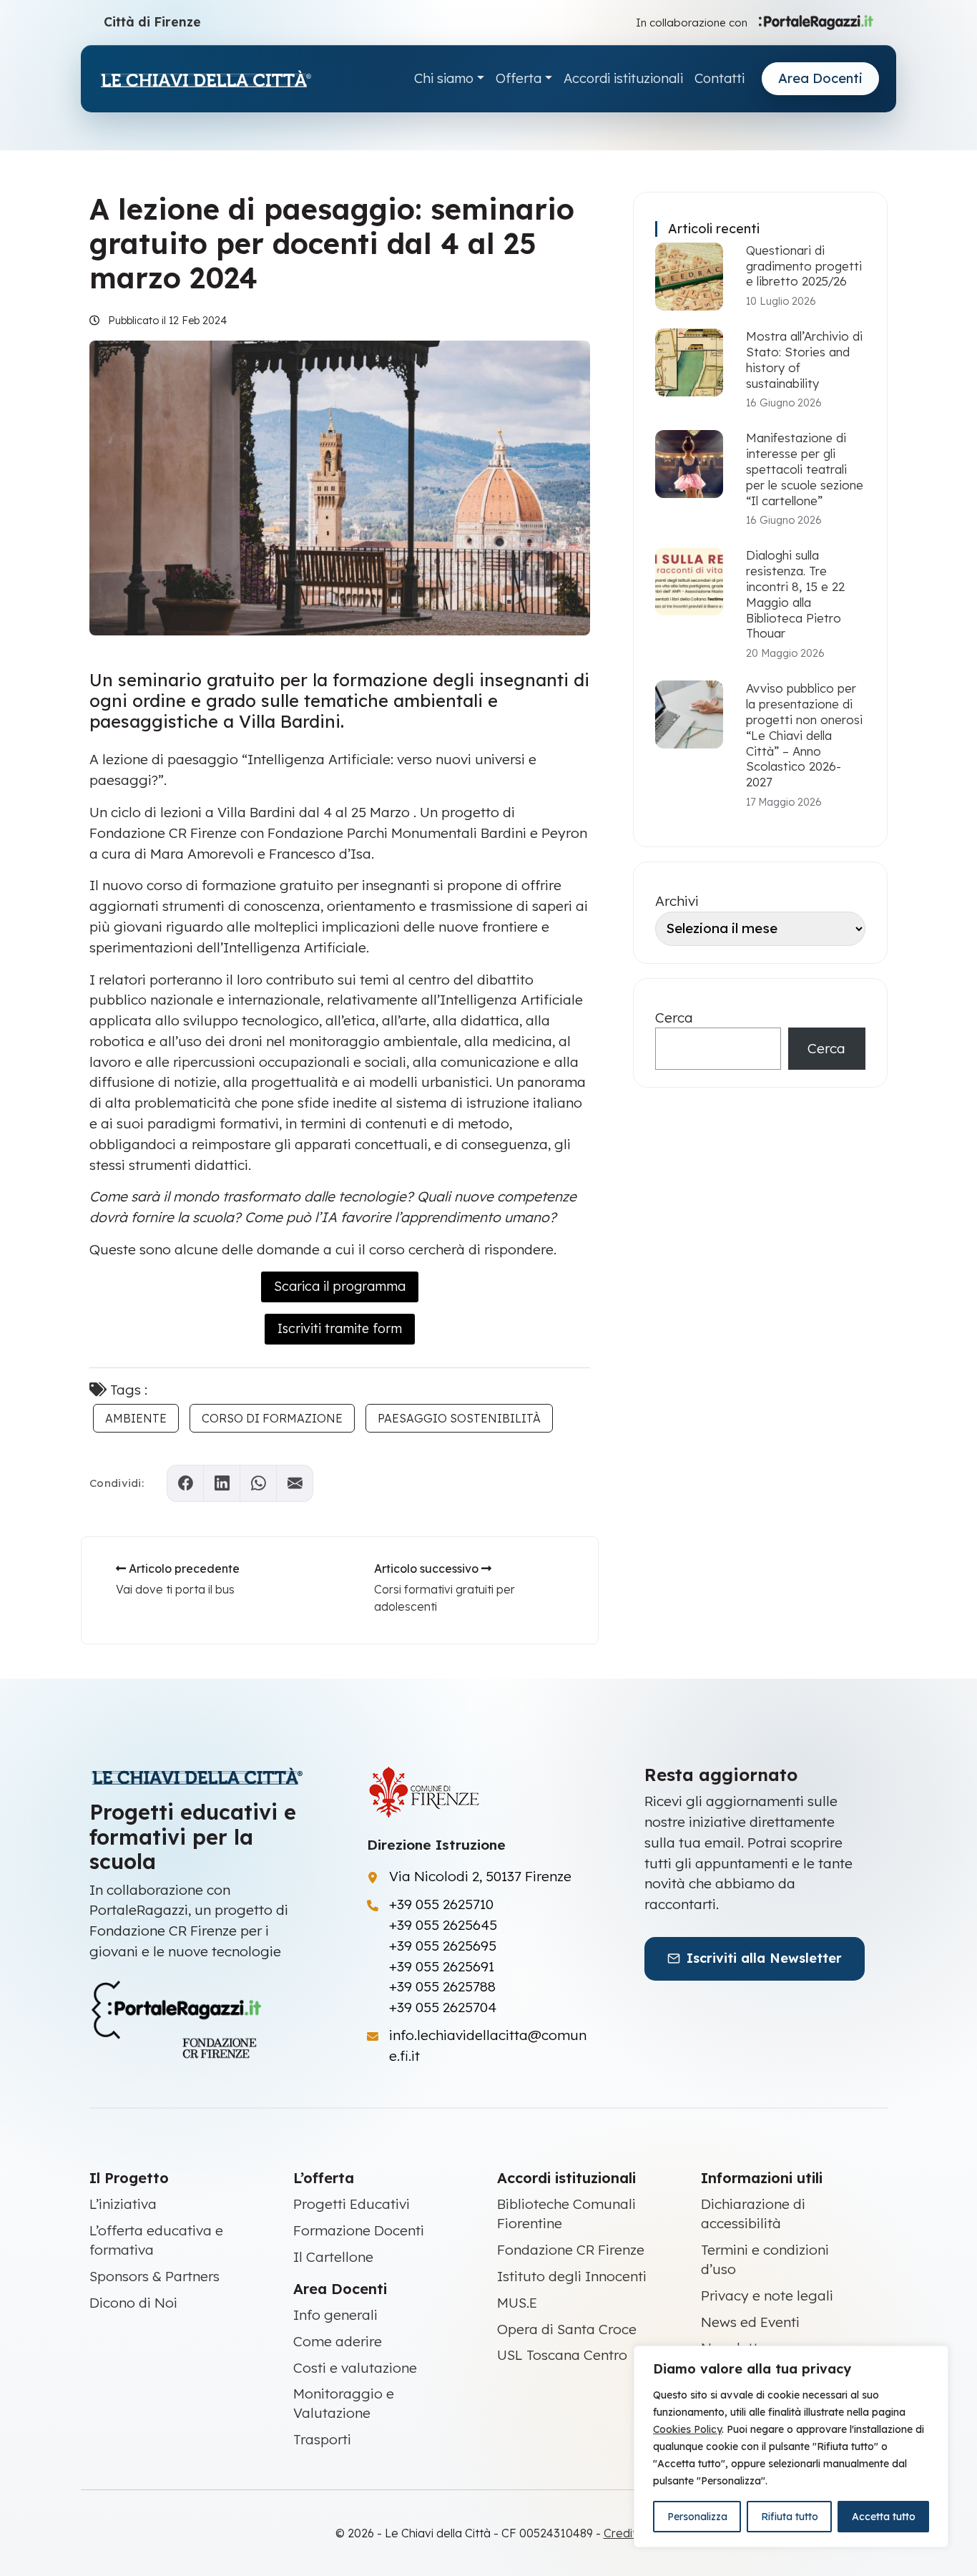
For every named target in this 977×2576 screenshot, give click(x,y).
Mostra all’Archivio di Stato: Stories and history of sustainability (804, 359)
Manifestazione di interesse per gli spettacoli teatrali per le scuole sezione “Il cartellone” (805, 469)
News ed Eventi (750, 2322)
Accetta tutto (884, 2517)
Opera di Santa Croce (567, 2329)
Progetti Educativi (352, 2204)
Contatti (720, 78)
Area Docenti (820, 78)
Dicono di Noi (133, 2303)
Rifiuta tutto (790, 2517)
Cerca (674, 1018)
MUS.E (517, 2303)
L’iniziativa (123, 2204)
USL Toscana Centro (562, 2355)
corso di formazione (272, 1418)
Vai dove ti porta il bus (175, 1589)
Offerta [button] (519, 78)
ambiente (136, 1418)
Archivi (677, 901)
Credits (623, 2533)
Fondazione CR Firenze (571, 2250)
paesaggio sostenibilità (459, 1418)
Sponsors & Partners (154, 2276)
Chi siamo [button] (444, 78)
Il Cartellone (333, 2257)
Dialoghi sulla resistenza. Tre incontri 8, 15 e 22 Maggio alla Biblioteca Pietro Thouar (795, 594)
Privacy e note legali (767, 2296)
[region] (791, 2446)
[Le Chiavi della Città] (205, 79)
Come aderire (338, 2341)
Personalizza (697, 2517)
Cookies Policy (687, 2429)
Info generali (335, 2315)
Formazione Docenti (359, 2230)
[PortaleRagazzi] (816, 21)
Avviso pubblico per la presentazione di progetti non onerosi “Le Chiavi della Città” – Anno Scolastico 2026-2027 (804, 735)
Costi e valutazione (355, 2368)
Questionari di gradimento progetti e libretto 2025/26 (804, 266)
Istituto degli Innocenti (572, 2276)
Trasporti (322, 2439)
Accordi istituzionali (623, 78)
